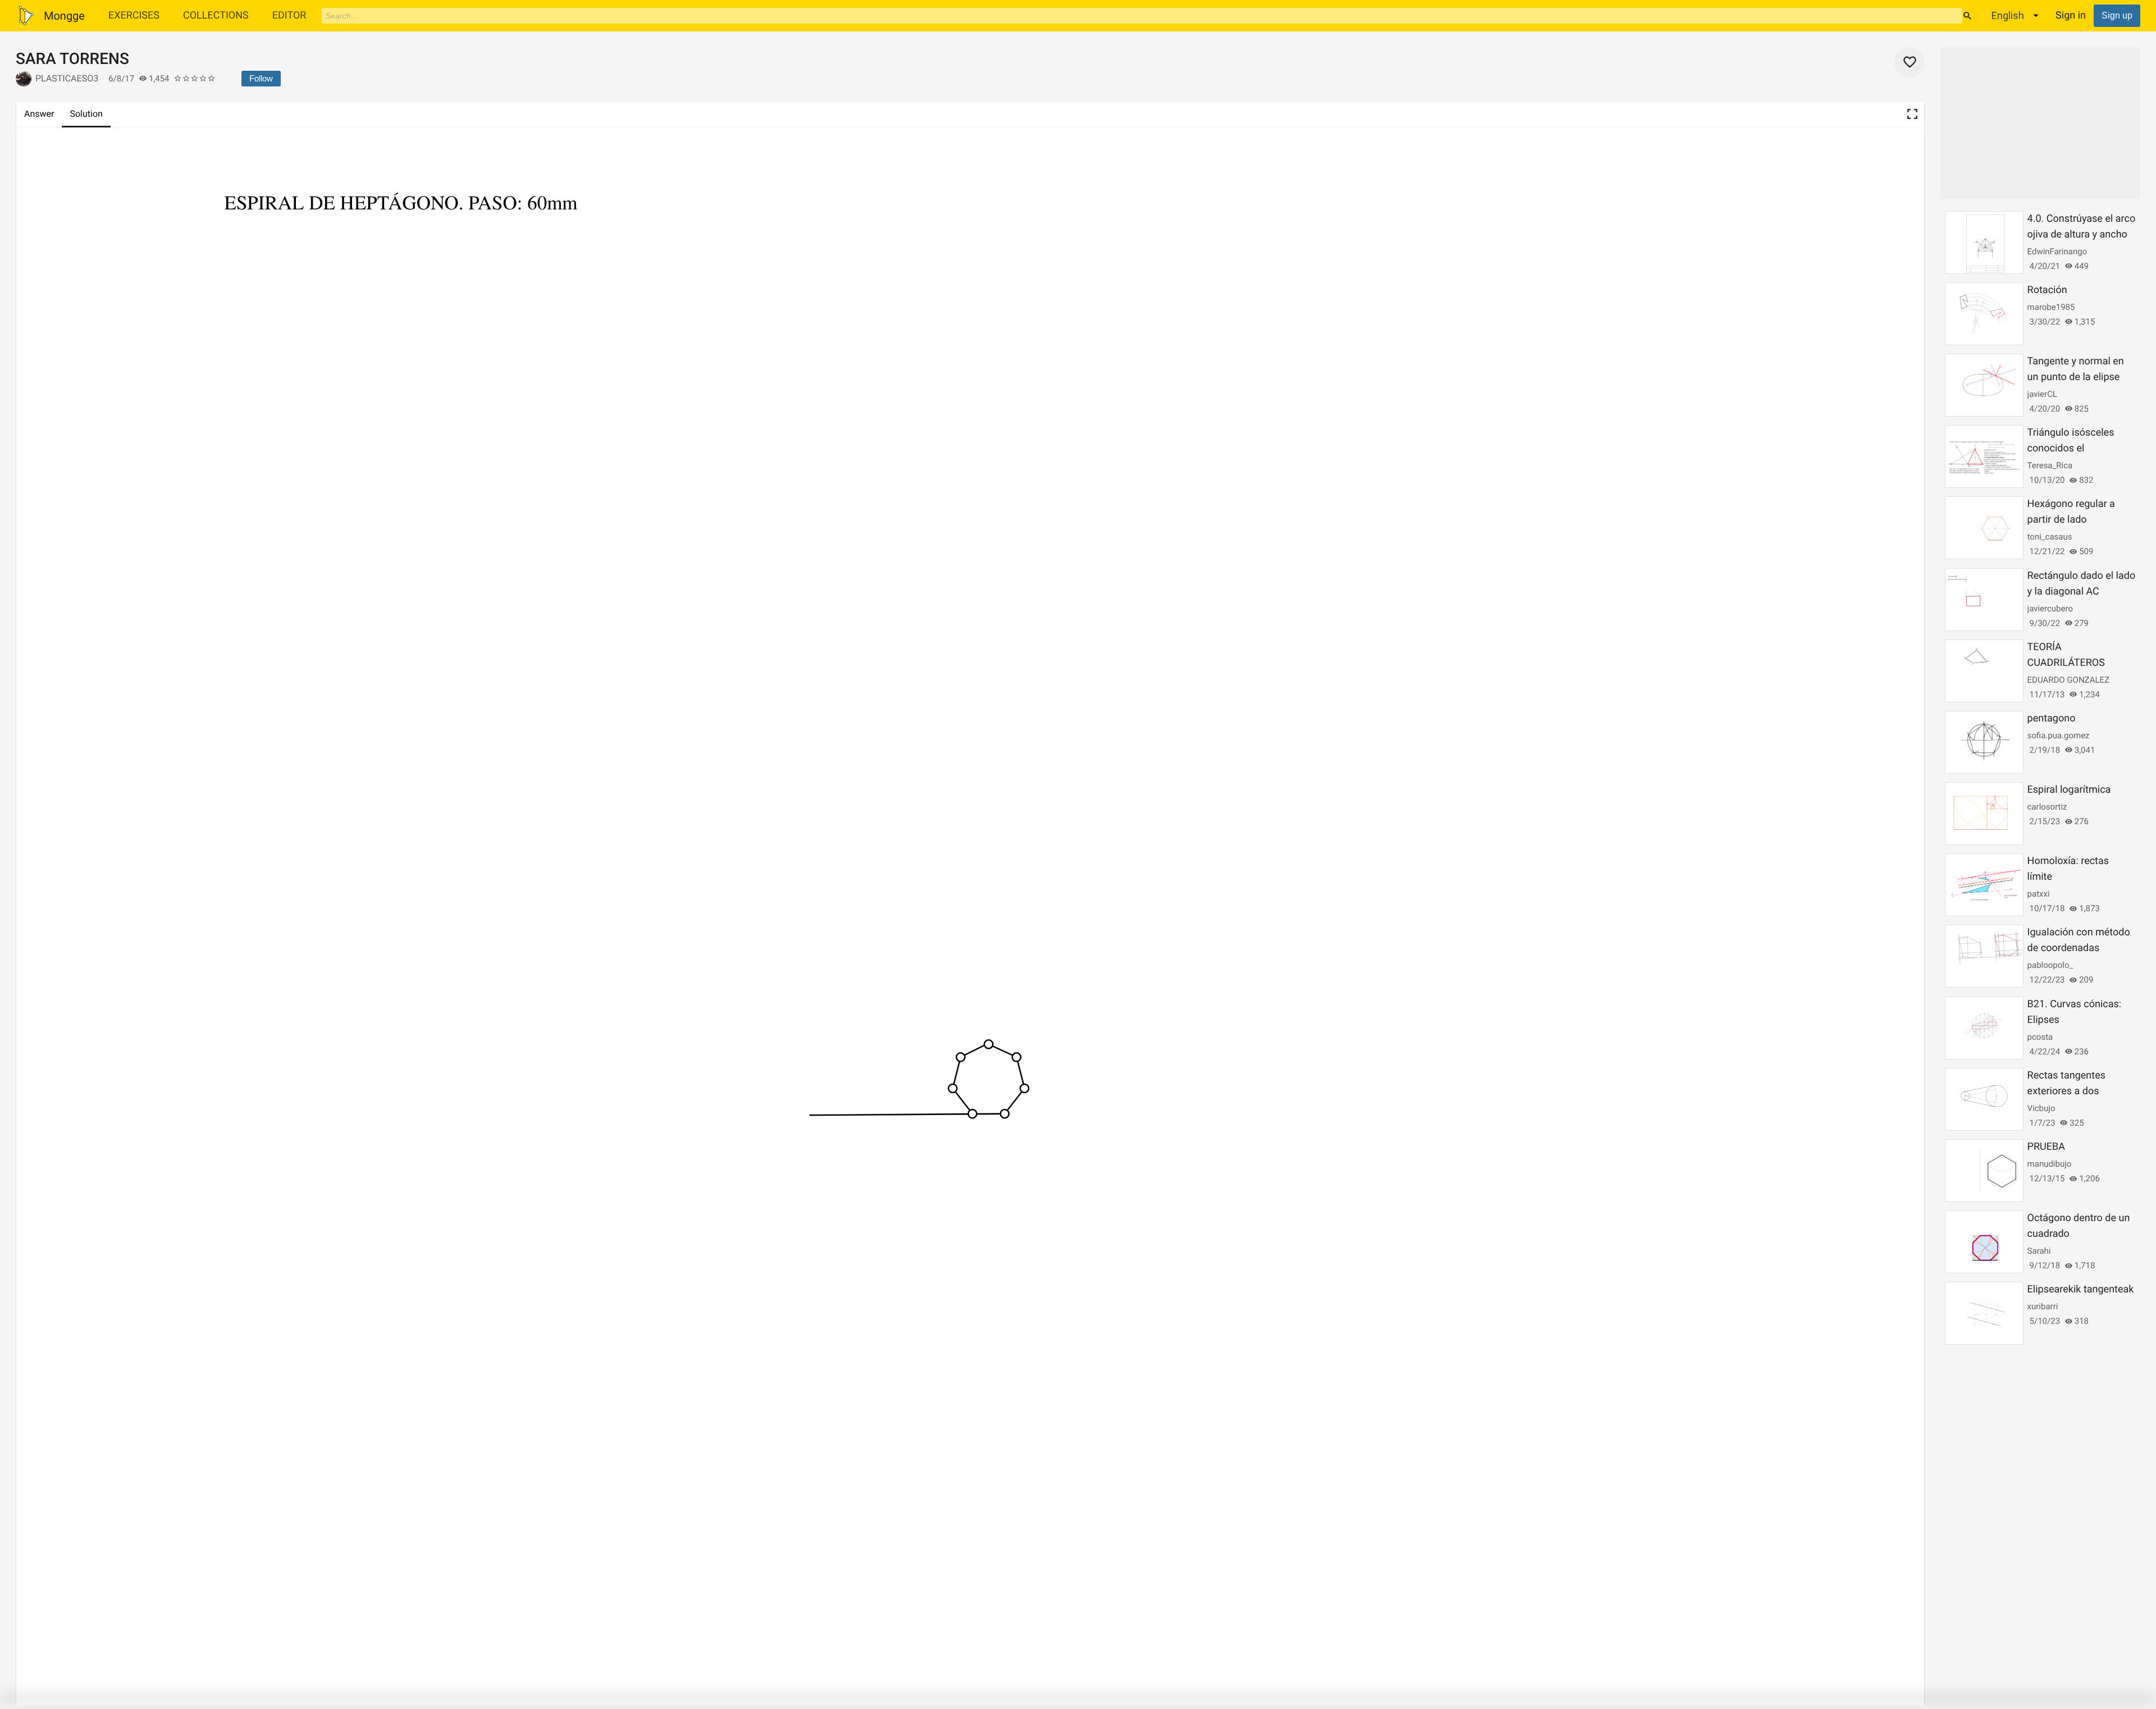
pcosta (2040, 1037)
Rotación (2047, 290)
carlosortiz (2047, 807)
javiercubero (2050, 609)
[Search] (1967, 16)
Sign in (2071, 15)
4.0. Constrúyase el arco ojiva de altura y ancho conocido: (2082, 234)
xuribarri (2043, 1306)
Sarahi (2039, 1251)
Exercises (134, 15)
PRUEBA (2046, 1147)
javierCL (2042, 394)
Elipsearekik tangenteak (2081, 1289)
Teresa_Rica (2050, 465)
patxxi (2039, 894)
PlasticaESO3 (67, 78)
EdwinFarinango (2057, 252)
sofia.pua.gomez (2059, 735)
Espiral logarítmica (2069, 790)
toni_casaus (2050, 537)
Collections (216, 15)
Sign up (2117, 15)
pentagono (2052, 718)
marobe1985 (2051, 307)
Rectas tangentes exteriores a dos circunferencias (2066, 1091)
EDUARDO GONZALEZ (2068, 680)
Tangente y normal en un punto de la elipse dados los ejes (2076, 377)
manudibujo (2050, 1164)
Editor (289, 15)
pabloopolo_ (2050, 965)
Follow (261, 78)
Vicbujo (2041, 1108)
